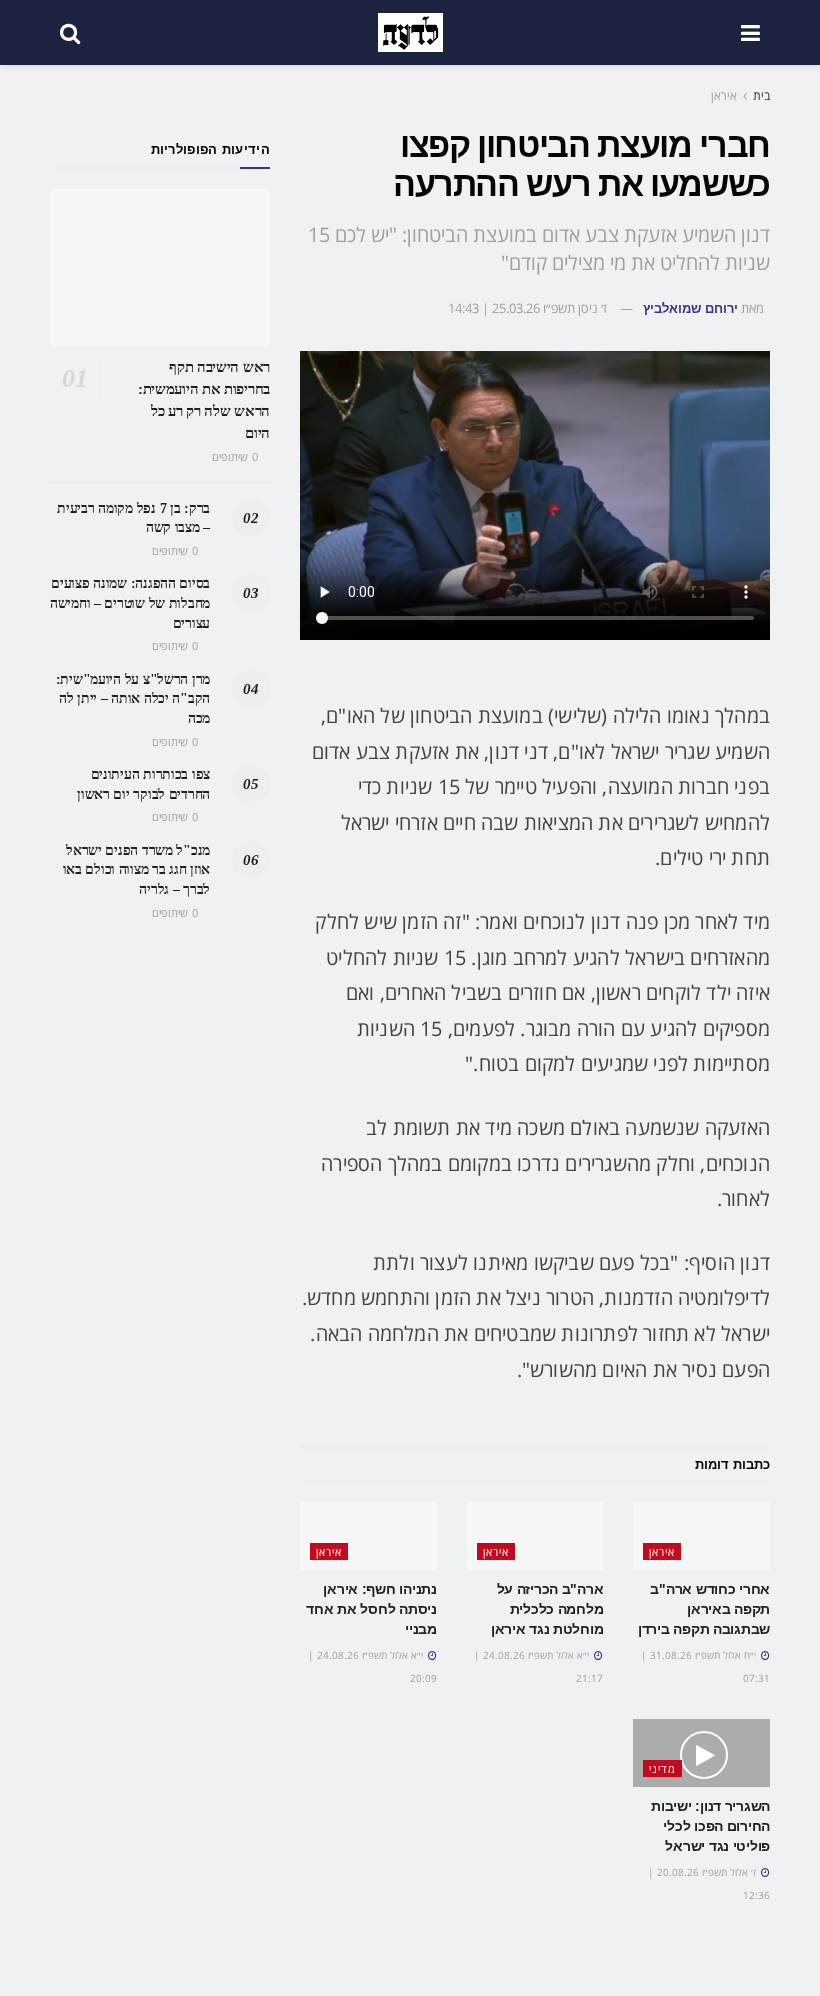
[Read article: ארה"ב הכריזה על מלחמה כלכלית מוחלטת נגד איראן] (535, 1536)
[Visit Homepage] (410, 33)
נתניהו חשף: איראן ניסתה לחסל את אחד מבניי (371, 1608)
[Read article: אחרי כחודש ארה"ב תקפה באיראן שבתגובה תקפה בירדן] (701, 1536)
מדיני (662, 1768)
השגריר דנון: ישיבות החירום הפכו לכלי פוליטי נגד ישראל (710, 1825)
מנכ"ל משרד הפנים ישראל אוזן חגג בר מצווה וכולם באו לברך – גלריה (136, 870)
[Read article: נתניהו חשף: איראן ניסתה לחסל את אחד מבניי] (368, 1536)
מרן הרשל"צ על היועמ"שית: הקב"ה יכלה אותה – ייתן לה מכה (133, 699)
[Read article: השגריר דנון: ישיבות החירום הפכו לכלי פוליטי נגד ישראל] (701, 1753)
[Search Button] (70, 32)
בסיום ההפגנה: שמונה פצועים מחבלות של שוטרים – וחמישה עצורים (130, 603)
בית (761, 95)
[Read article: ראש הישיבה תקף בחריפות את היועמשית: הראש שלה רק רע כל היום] (160, 267)
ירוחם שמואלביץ (690, 308)
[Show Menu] (750, 32)
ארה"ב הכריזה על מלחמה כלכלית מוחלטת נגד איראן (547, 1608)
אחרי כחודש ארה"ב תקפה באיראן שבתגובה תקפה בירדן (704, 1608)
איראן (724, 95)
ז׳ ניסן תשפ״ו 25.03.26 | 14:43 (527, 308)
